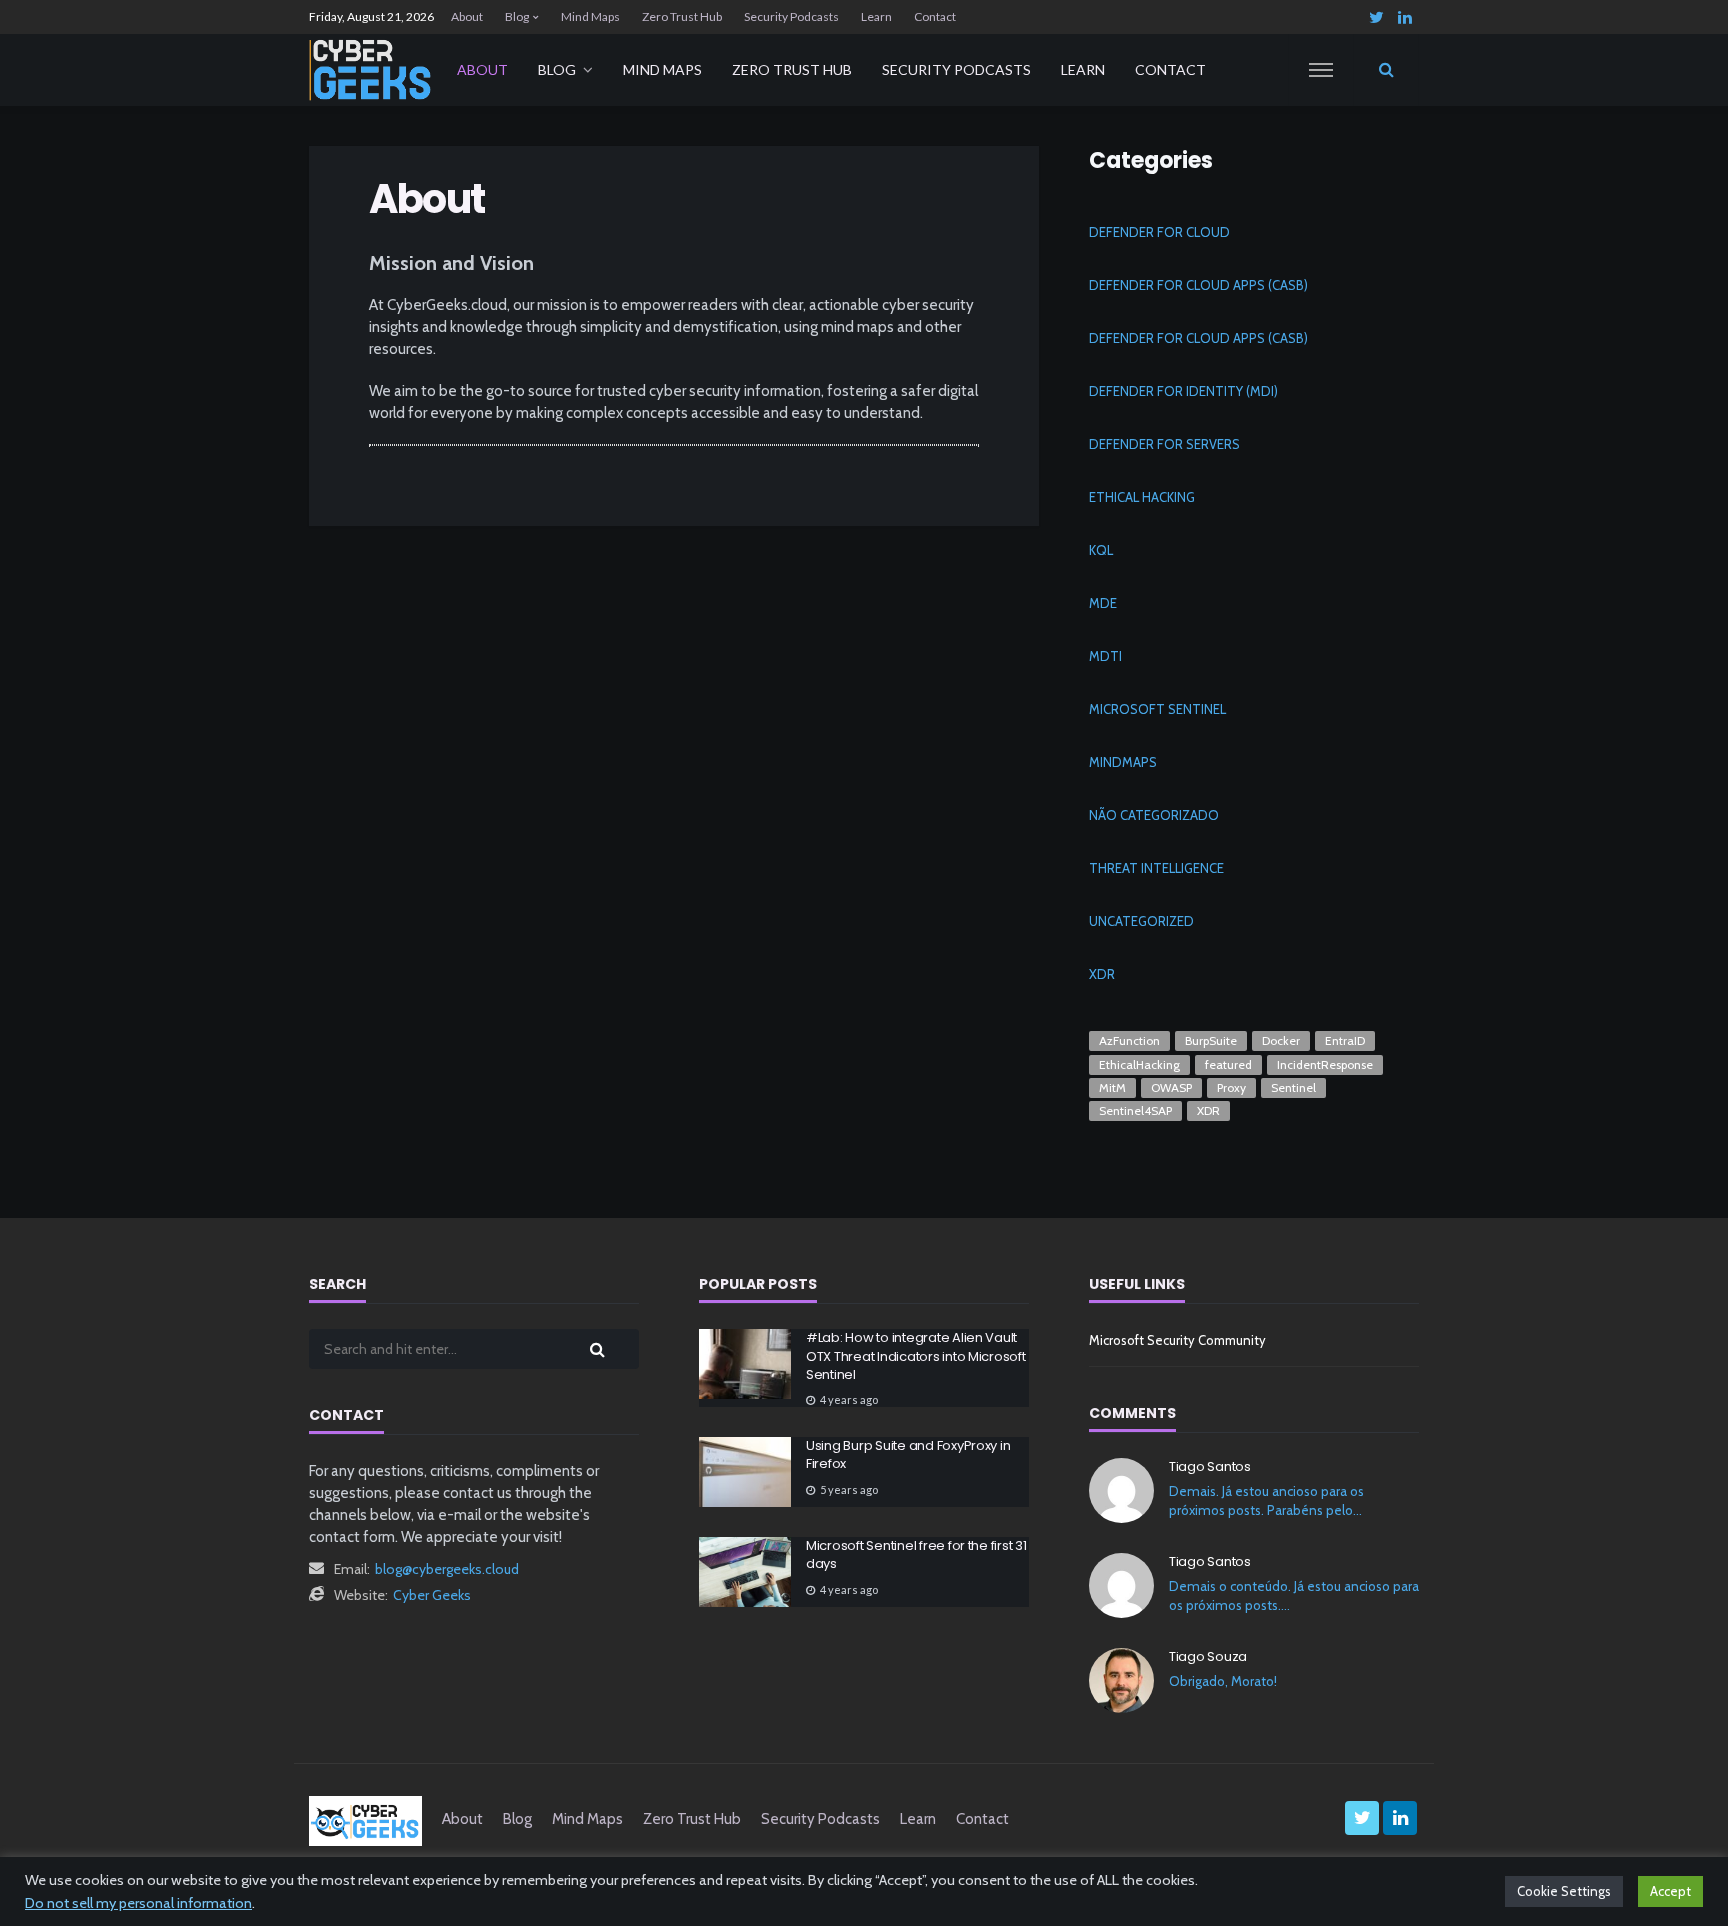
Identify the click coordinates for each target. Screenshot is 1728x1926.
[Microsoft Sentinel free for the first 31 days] (745, 1572)
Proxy (1231, 1087)
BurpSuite (1211, 1040)
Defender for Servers (1164, 444)
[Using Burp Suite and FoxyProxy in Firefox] (745, 1472)
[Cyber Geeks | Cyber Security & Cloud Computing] (365, 1819)
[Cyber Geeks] (370, 70)
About (467, 16)
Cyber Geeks (432, 1595)
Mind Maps (590, 16)
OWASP (1171, 1087)
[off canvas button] (1321, 70)
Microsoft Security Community (1177, 1340)
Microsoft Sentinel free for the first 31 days (916, 1555)
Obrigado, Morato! (1223, 1681)
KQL (1101, 550)
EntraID (1345, 1040)
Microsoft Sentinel (1157, 709)
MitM (1112, 1087)
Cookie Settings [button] (1564, 1891)
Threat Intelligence (1156, 868)
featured (1228, 1064)
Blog (517, 16)
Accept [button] (1670, 1891)
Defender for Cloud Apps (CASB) (1198, 285)
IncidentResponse (1325, 1064)
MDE (1103, 603)
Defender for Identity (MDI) (1183, 391)
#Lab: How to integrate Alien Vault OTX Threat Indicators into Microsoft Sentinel (916, 1356)
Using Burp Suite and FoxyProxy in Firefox (908, 1455)
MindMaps (1123, 762)
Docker (1281, 1040)
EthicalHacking (1139, 1064)
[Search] (1386, 70)
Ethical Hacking (1142, 497)
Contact (935, 16)
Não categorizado (1154, 815)
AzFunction (1129, 1040)
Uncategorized (1141, 921)
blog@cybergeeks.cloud (447, 1569)
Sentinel (1293, 1087)
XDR (1102, 974)
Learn (876, 16)
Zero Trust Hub (682, 16)
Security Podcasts (791, 16)
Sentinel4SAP (1135, 1110)
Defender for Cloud (1159, 232)
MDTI (1105, 656)
